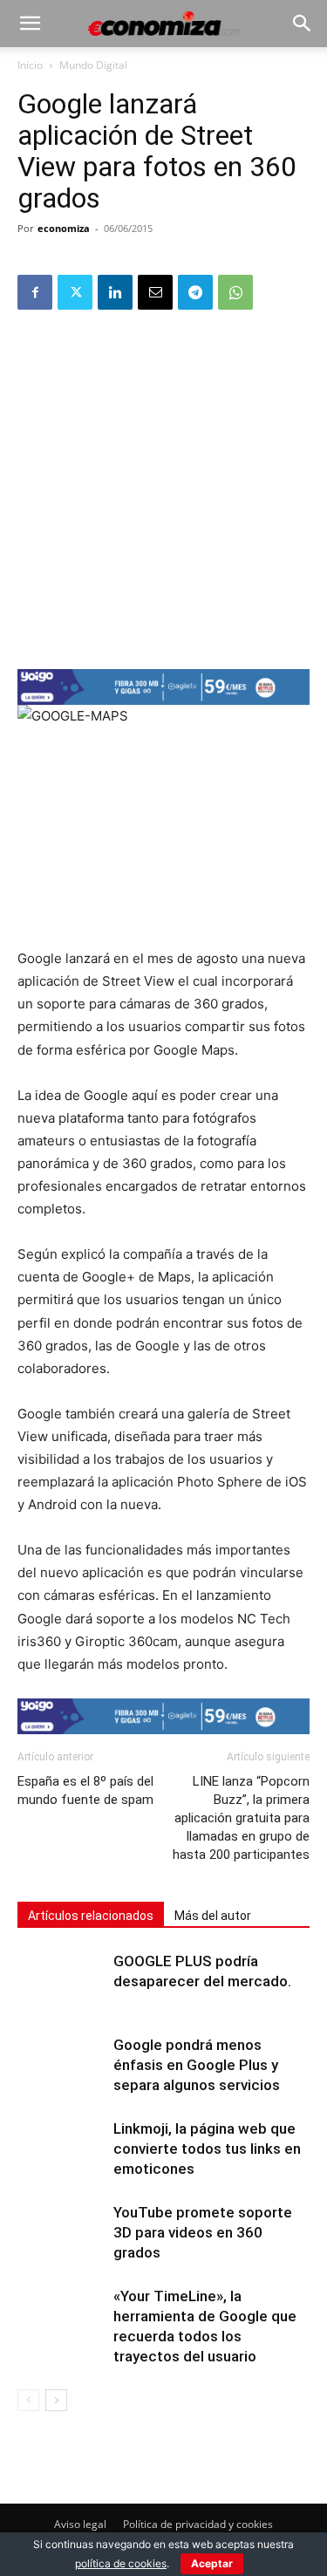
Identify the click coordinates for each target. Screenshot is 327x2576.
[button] (30, 24)
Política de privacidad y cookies (198, 2524)
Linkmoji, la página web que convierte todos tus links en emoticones (207, 2149)
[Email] (155, 292)
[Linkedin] (115, 292)
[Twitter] (75, 292)
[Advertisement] (163, 488)
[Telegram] (195, 292)
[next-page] (56, 2400)
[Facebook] (35, 292)
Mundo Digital (93, 65)
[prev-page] (28, 2400)
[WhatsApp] (235, 292)
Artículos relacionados (91, 1916)
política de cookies (121, 2563)
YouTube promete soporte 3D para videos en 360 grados (203, 2232)
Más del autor (213, 1916)
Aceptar (212, 2563)
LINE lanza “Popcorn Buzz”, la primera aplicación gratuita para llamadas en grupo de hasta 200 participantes (241, 1818)
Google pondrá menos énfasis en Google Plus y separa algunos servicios (197, 2065)
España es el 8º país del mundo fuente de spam (85, 1790)
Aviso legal (80, 2524)
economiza (64, 228)
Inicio (30, 65)
